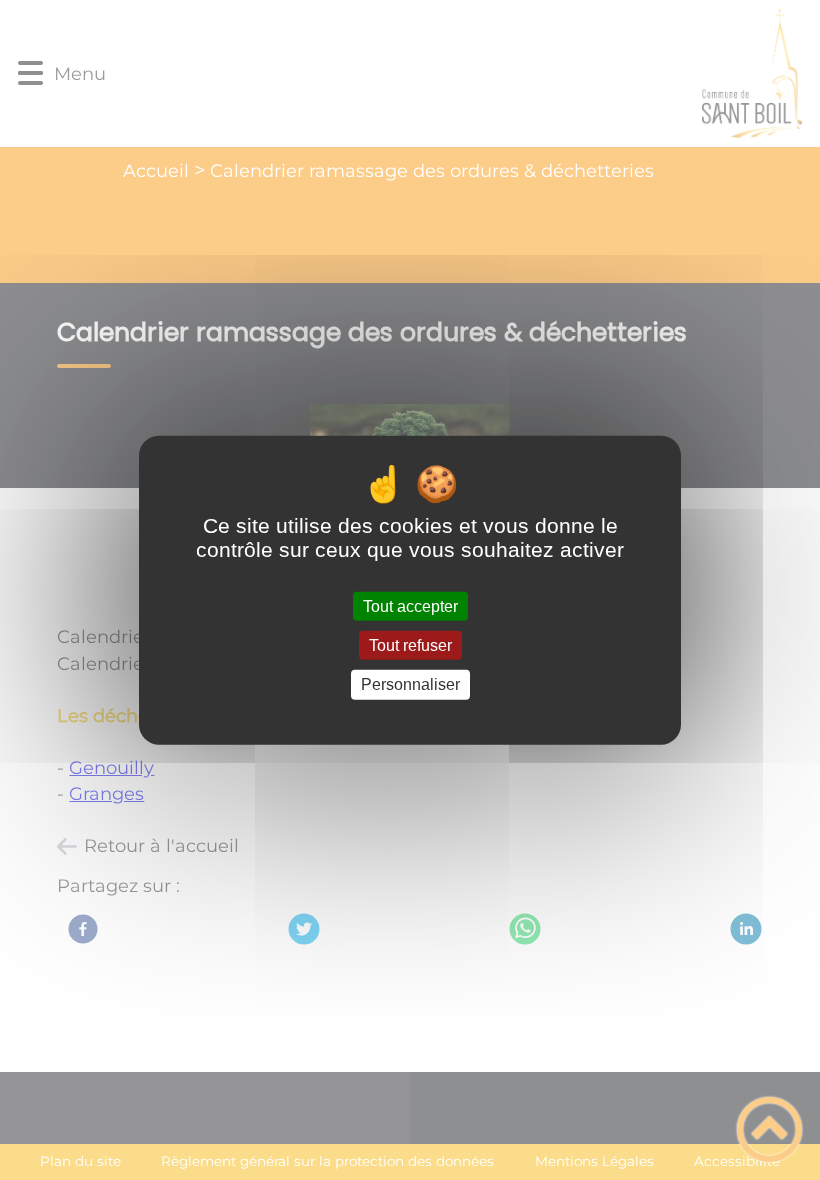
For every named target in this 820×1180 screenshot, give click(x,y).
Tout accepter (410, 606)
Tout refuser (410, 645)
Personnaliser (410, 684)
